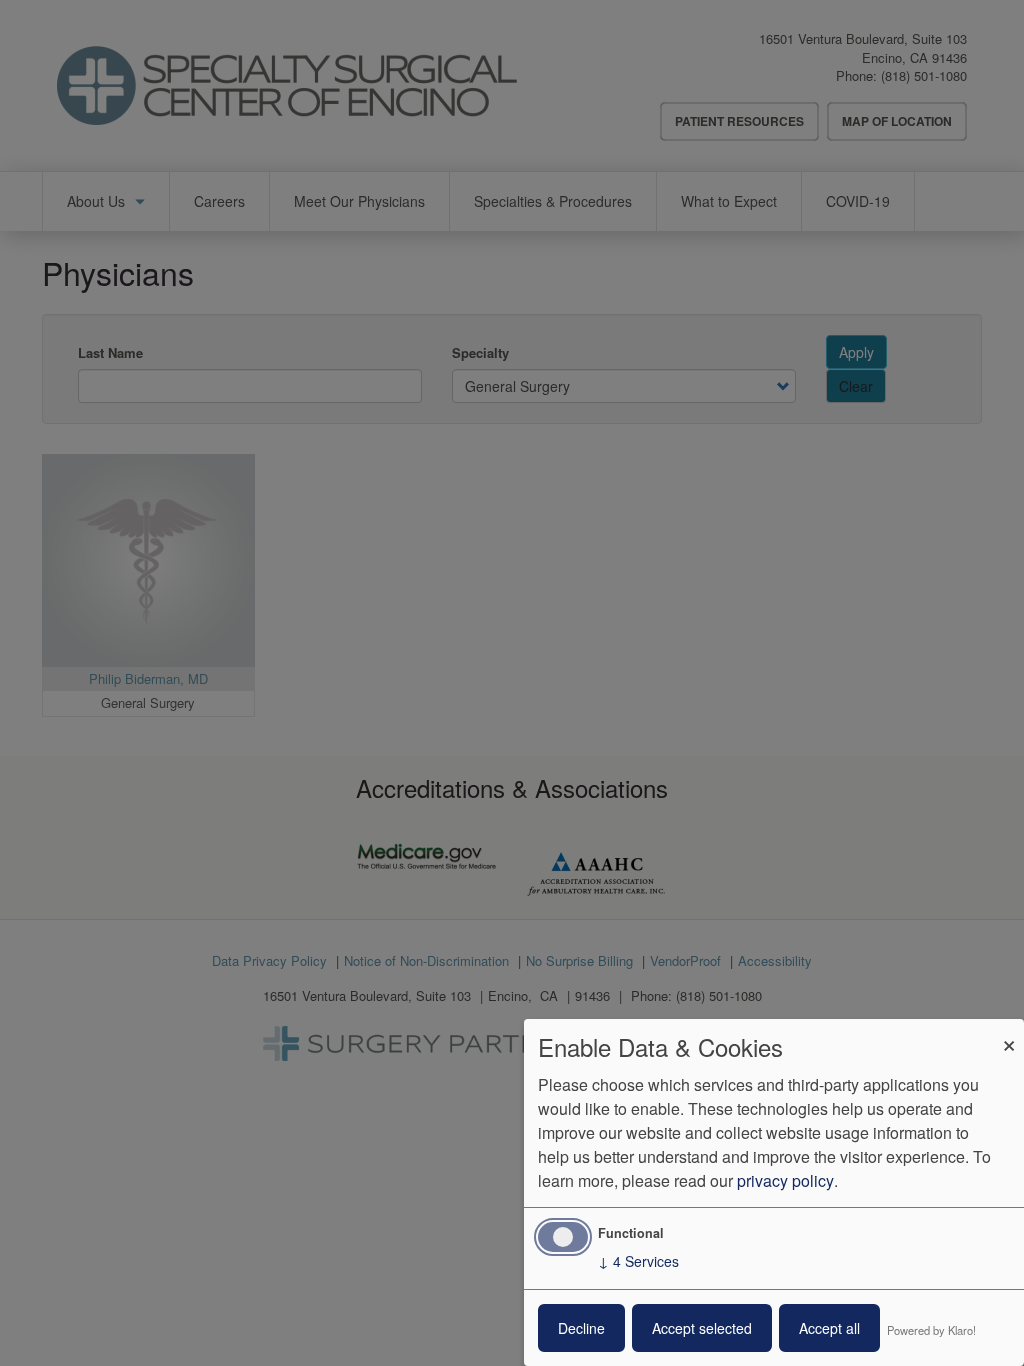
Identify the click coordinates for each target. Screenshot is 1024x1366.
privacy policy (785, 1180)
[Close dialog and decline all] (1009, 1031)
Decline (581, 1328)
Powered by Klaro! (931, 1330)
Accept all (829, 1328)
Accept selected (702, 1328)
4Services (638, 1261)
